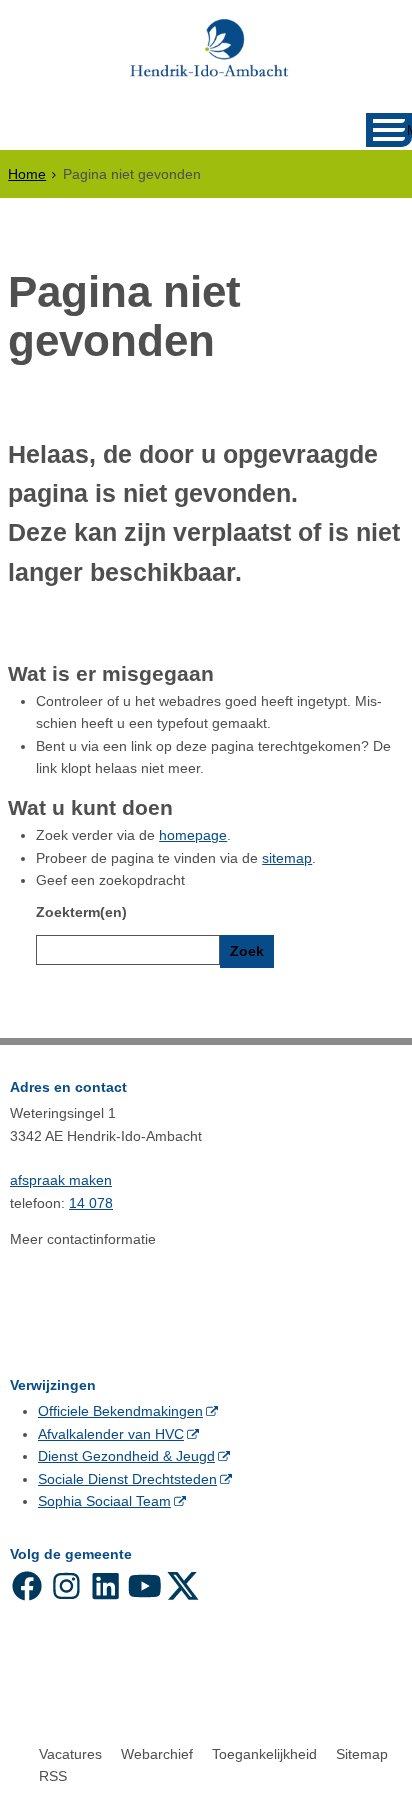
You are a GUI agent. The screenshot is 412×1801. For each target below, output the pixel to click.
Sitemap (362, 1754)
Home (27, 174)
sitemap (287, 858)
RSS (53, 1776)
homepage (193, 835)
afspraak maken (61, 1180)
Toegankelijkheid (264, 1754)
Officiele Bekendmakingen (120, 1411)
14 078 (91, 1203)
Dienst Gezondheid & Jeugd (126, 1456)
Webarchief (157, 1754)
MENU (409, 130)
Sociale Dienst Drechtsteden (127, 1479)
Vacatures (70, 1754)
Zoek (247, 951)
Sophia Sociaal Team (104, 1501)
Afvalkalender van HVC (111, 1434)
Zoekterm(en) (81, 912)
